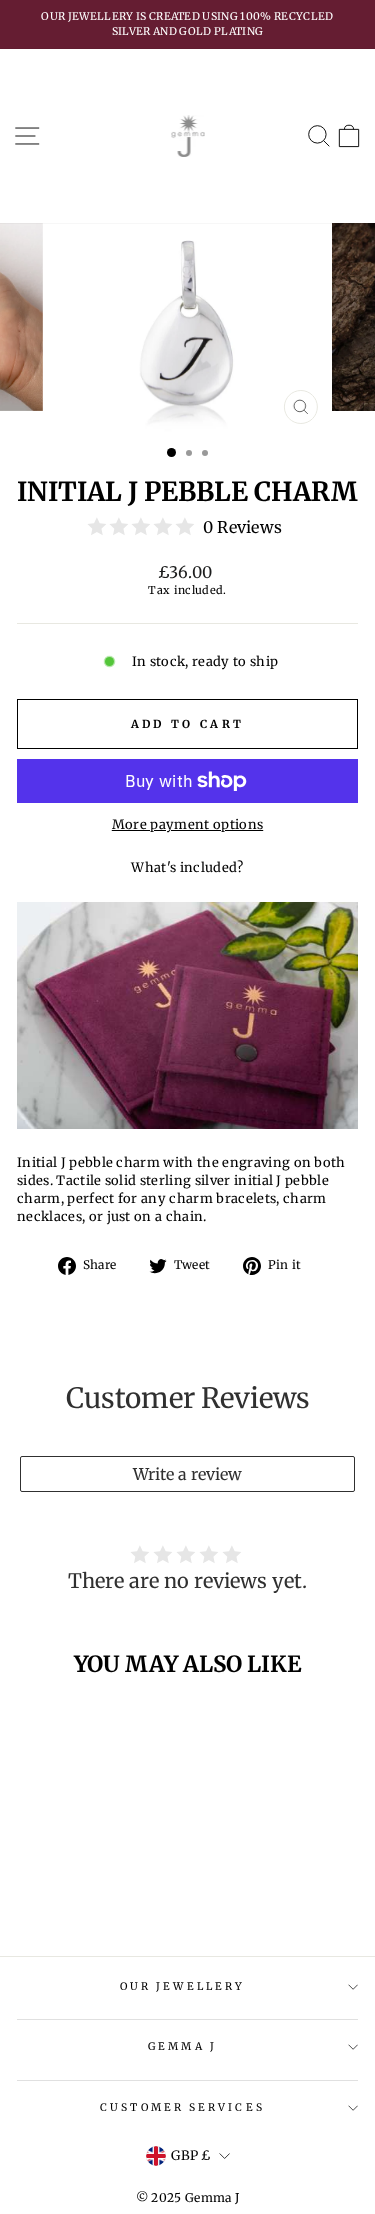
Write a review (187, 1474)
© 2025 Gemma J (188, 2197)
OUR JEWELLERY (182, 1986)
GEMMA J (182, 2046)
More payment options (187, 824)
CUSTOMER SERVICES (182, 2107)
